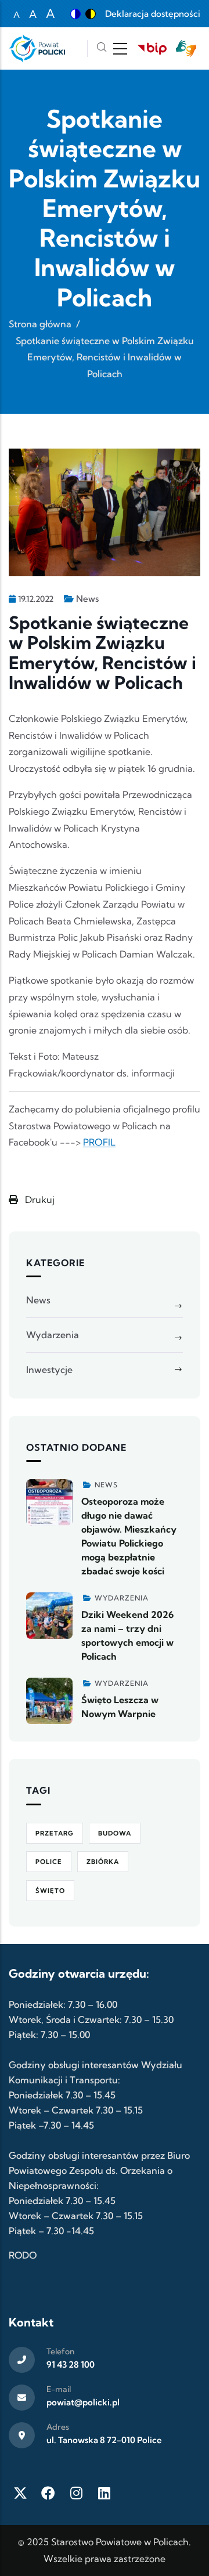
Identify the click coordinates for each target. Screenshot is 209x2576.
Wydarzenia (53, 1335)
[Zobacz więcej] (49, 1502)
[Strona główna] (37, 48)
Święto (50, 1891)
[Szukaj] (102, 48)
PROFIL (99, 1142)
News (87, 599)
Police (49, 1862)
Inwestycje (49, 1370)
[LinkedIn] (104, 2493)
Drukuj (39, 1200)
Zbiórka (103, 1862)
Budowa (115, 1833)
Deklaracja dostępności (153, 14)
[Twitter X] (20, 2493)
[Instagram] (76, 2493)
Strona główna (40, 324)
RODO (23, 2255)
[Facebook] (48, 2493)
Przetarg (55, 1833)
